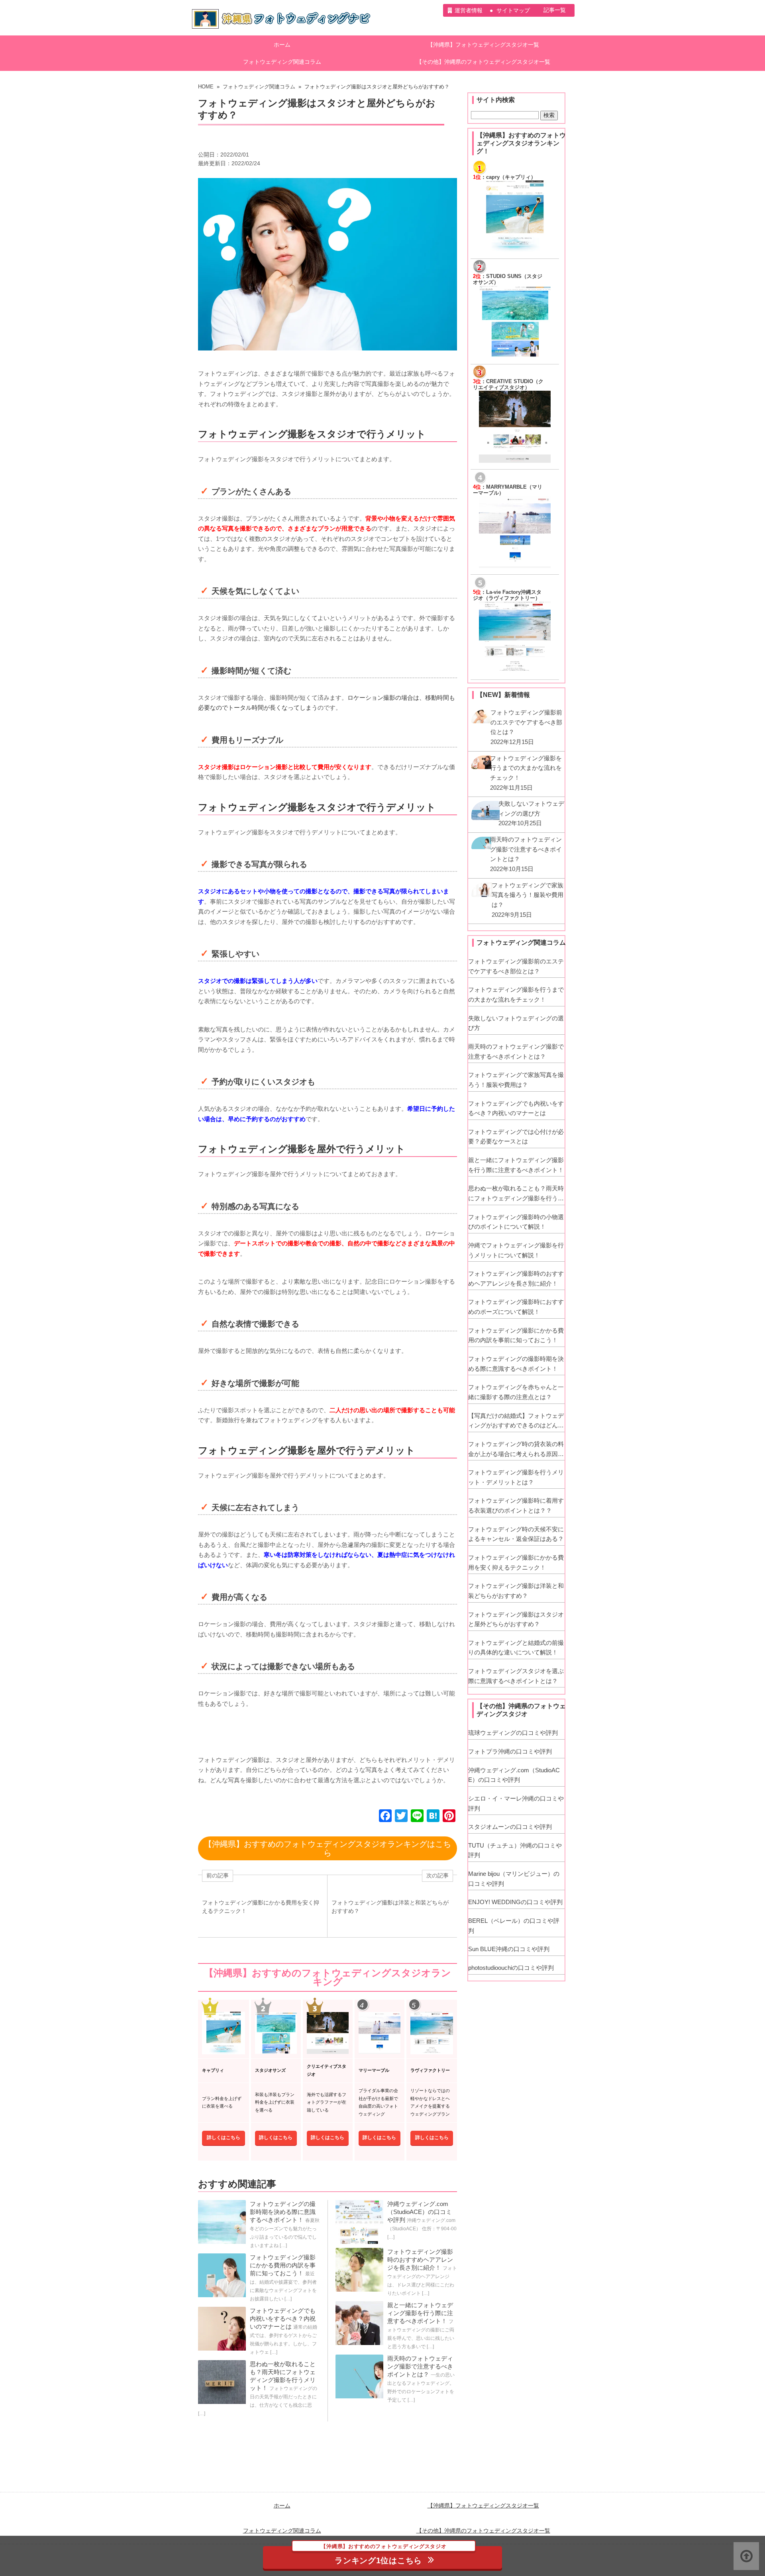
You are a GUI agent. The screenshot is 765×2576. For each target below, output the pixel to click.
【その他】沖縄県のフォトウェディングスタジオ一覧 (483, 62)
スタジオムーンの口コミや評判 (510, 1827)
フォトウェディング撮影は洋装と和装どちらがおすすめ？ (516, 1591)
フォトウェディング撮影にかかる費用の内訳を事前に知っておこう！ (283, 2265)
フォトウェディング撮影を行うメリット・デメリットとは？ (516, 1477)
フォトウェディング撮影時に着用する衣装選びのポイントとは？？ (516, 1505)
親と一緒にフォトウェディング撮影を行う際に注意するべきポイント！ (420, 2313)
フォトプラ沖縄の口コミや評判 (510, 1751)
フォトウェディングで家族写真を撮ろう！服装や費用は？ (516, 1080)
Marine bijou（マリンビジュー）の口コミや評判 (514, 1879)
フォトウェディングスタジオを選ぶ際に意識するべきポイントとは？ (516, 1676)
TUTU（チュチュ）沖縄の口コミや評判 (515, 1850)
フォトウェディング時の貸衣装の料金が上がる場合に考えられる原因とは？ (516, 1450)
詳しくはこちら (224, 2138)
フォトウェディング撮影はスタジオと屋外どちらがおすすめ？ (516, 1619)
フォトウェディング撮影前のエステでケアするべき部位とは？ (516, 966)
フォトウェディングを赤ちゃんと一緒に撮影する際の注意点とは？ (516, 1392)
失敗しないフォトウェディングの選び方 (516, 1023)
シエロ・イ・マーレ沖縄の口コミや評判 (516, 1803)
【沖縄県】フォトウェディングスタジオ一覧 (483, 45)
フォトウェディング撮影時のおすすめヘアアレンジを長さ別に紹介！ (420, 2260)
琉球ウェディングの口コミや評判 (513, 1733)
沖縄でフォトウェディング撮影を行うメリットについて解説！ (516, 1250)
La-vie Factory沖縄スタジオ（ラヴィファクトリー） (507, 595)
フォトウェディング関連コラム (282, 62)
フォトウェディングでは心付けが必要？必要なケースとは (516, 1137)
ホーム (282, 45)
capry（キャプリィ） (511, 177)
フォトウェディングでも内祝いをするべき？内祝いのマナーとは (283, 2319)
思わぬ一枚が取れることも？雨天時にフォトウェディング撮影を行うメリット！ (516, 1194)
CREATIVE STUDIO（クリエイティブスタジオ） (508, 385)
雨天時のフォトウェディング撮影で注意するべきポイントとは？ (420, 2366)
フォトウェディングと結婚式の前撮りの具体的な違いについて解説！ (516, 1648)
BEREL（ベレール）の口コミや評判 (514, 1926)
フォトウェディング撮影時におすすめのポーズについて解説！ (516, 1307)
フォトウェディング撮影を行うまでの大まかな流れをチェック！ (516, 994)
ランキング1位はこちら (383, 2555)
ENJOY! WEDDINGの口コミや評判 (515, 1902)
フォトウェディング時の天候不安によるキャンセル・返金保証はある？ (516, 1534)
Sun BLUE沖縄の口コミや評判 (509, 1949)
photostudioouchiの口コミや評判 (511, 1968)
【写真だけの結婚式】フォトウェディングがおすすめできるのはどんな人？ (516, 1421)
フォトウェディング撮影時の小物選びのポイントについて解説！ (516, 1222)
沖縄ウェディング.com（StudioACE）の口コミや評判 (420, 2212)
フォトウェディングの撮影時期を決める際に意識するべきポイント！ (283, 2212)
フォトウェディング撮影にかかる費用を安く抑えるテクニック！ (516, 1562)
